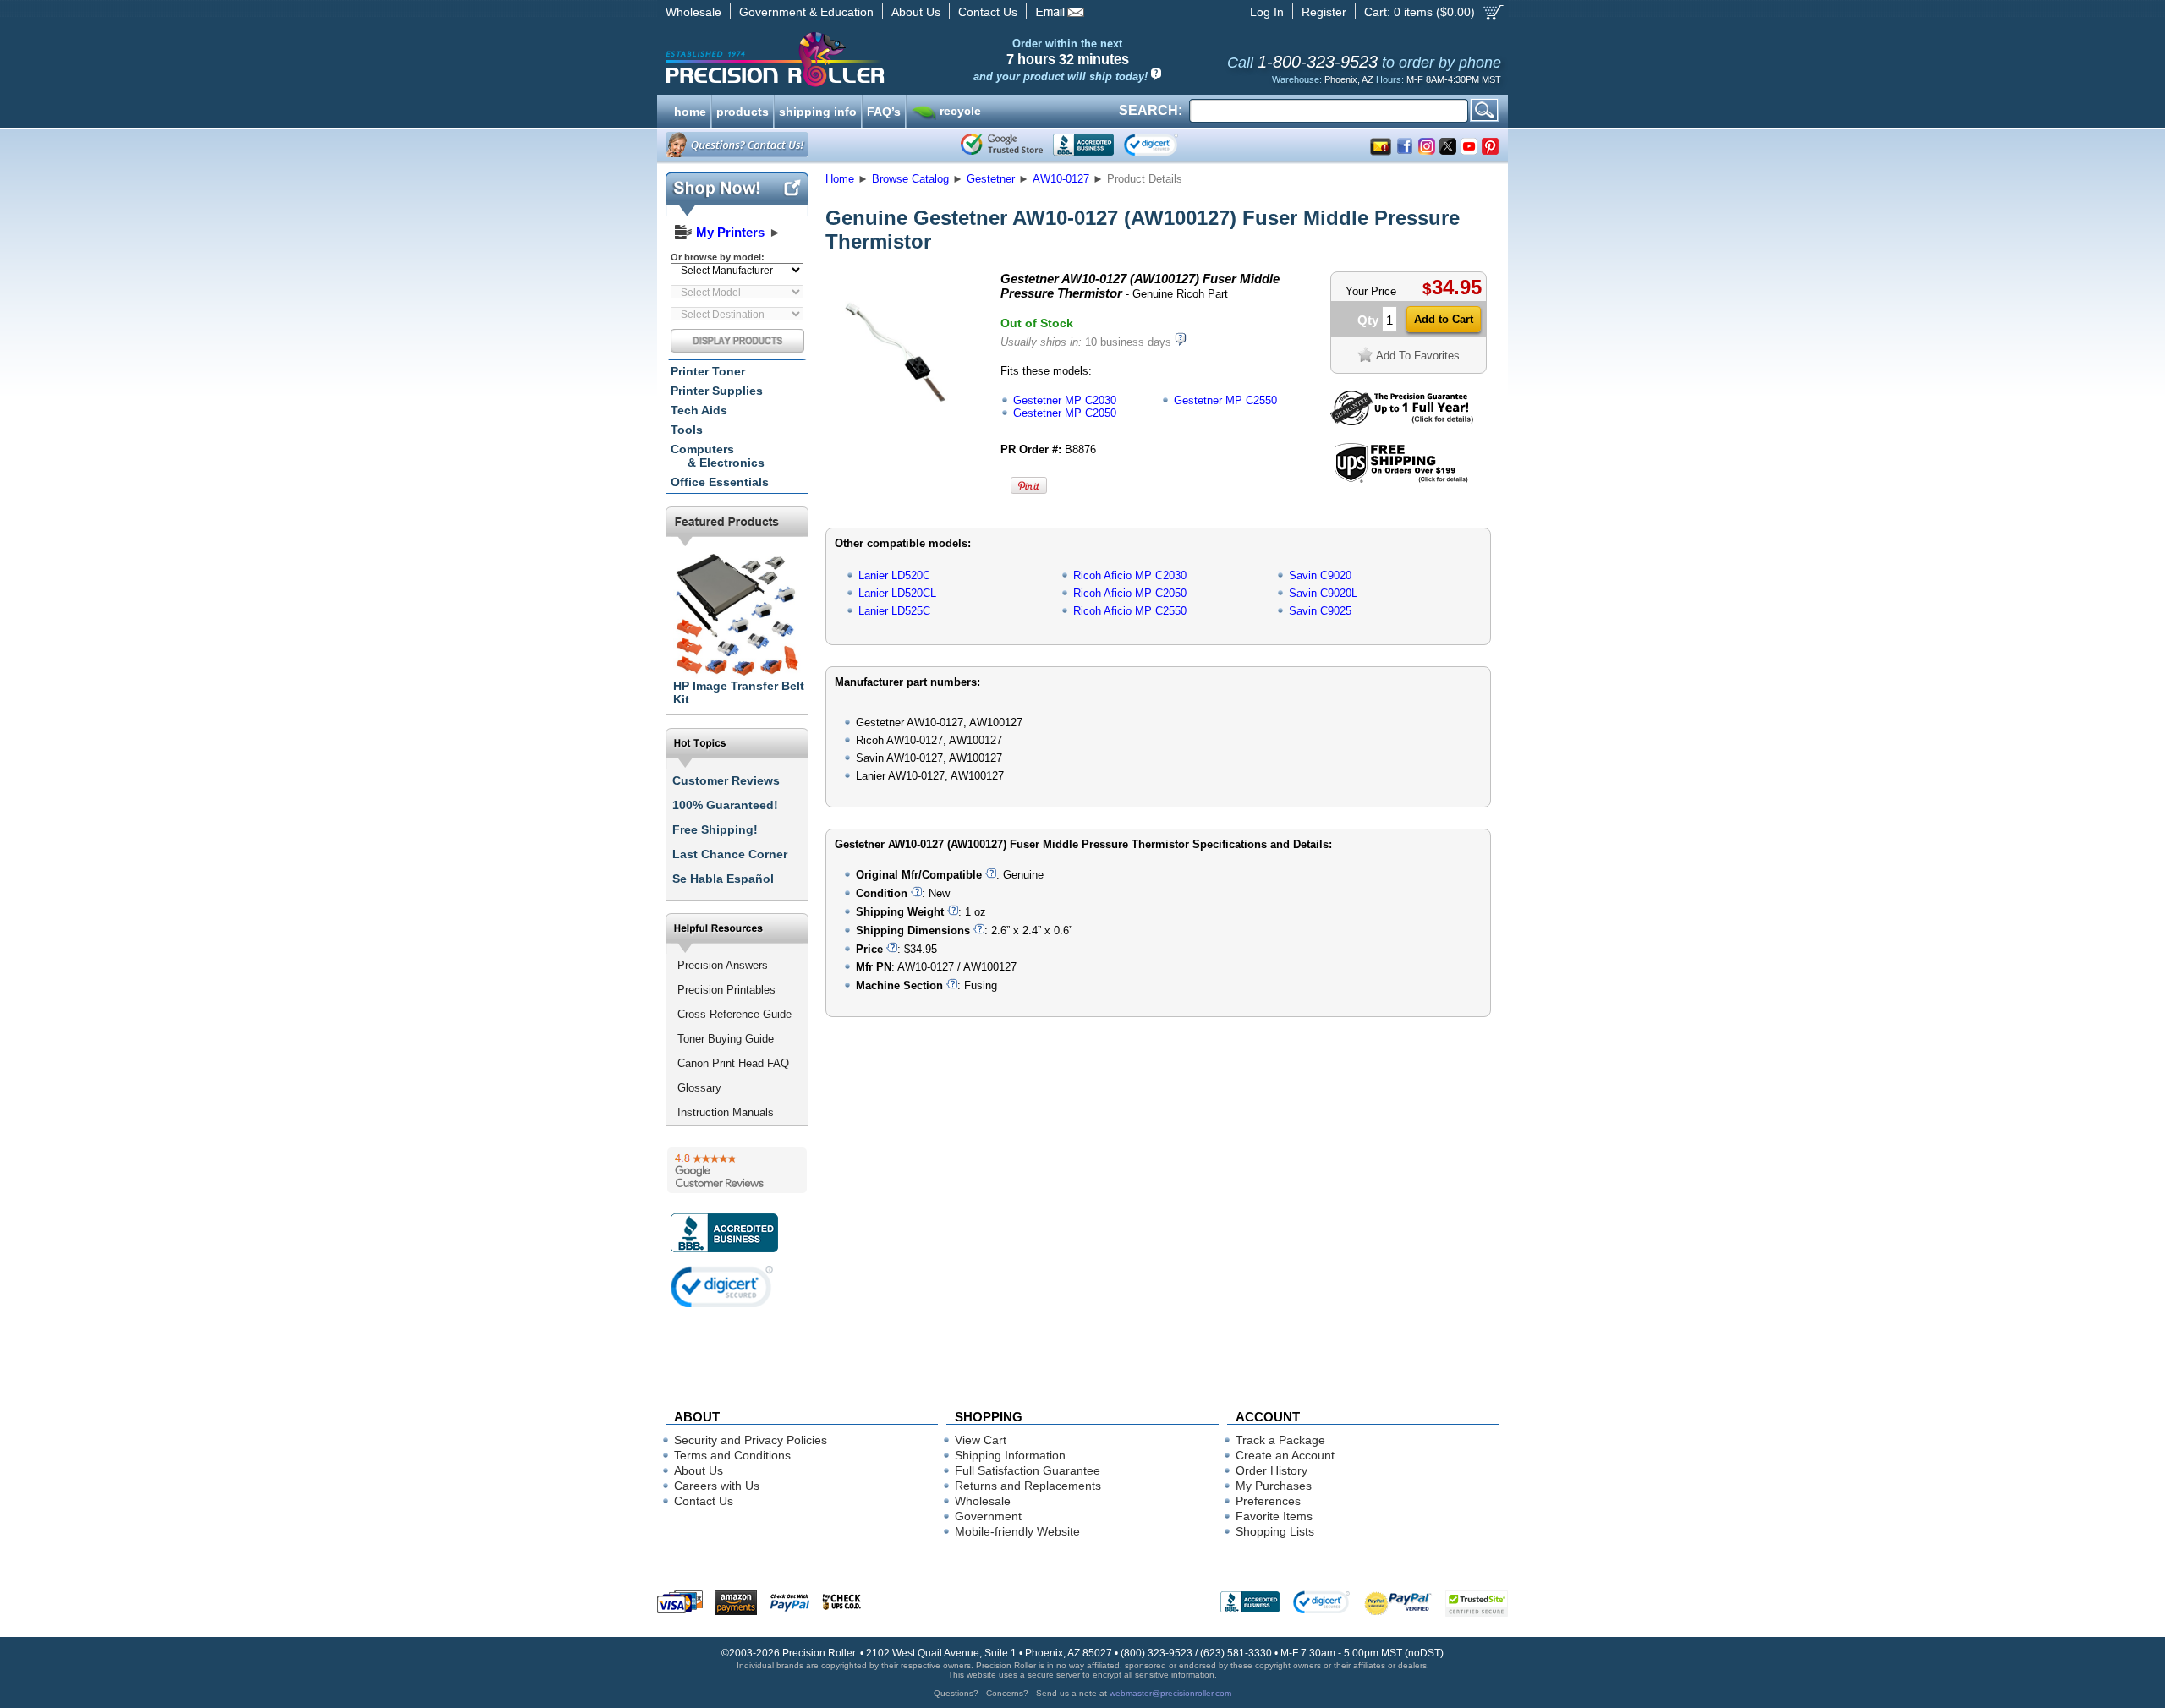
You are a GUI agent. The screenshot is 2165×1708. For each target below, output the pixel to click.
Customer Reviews (726, 780)
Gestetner (991, 179)
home (690, 110)
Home (840, 179)
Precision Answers (723, 965)
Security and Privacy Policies (751, 1440)
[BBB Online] (1083, 145)
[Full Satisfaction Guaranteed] (1402, 422)
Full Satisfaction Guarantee (1028, 1470)
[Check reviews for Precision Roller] (737, 1170)
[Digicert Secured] (722, 1286)
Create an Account (1285, 1455)
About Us (916, 12)
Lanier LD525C (894, 611)
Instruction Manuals (726, 1112)
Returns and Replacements (1028, 1486)
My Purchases (1274, 1486)
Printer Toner (708, 371)
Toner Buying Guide (726, 1039)
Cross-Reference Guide (734, 1014)
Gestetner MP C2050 (1065, 413)
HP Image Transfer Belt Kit (739, 693)
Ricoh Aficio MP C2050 (1130, 593)
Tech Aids (699, 410)
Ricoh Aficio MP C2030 (1130, 575)
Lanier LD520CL (897, 593)
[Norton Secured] (1165, 145)
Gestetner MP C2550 (1225, 400)
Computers (718, 456)
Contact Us (988, 12)
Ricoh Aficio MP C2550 (1130, 611)
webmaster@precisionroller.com (1170, 1693)
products (743, 110)
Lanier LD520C (894, 575)
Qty (1368, 320)
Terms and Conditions (732, 1455)
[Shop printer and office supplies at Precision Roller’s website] (863, 59)
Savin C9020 (1320, 575)
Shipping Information (1010, 1455)
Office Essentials (720, 482)
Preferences (1268, 1501)
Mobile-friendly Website (1017, 1531)
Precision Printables (726, 990)
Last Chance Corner (730, 854)
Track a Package (1280, 1440)
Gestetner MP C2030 (1065, 400)
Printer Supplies (717, 391)
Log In (1267, 12)
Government (988, 1516)
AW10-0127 (1061, 179)
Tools (687, 430)
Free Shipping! (715, 829)
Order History (1272, 1470)
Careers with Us (717, 1486)
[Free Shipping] (1401, 480)
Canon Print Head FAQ (733, 1063)
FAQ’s (884, 110)
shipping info (818, 110)
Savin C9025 (1320, 611)
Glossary (699, 1088)
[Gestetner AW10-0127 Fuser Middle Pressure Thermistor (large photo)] (907, 423)
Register (1324, 12)
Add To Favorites (1418, 356)
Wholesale (693, 12)
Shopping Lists (1275, 1531)
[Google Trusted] (1002, 145)
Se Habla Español (723, 879)
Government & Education (806, 12)
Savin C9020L (1323, 593)
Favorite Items (1274, 1516)
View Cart (981, 1440)
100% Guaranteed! (725, 805)
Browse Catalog (910, 179)
